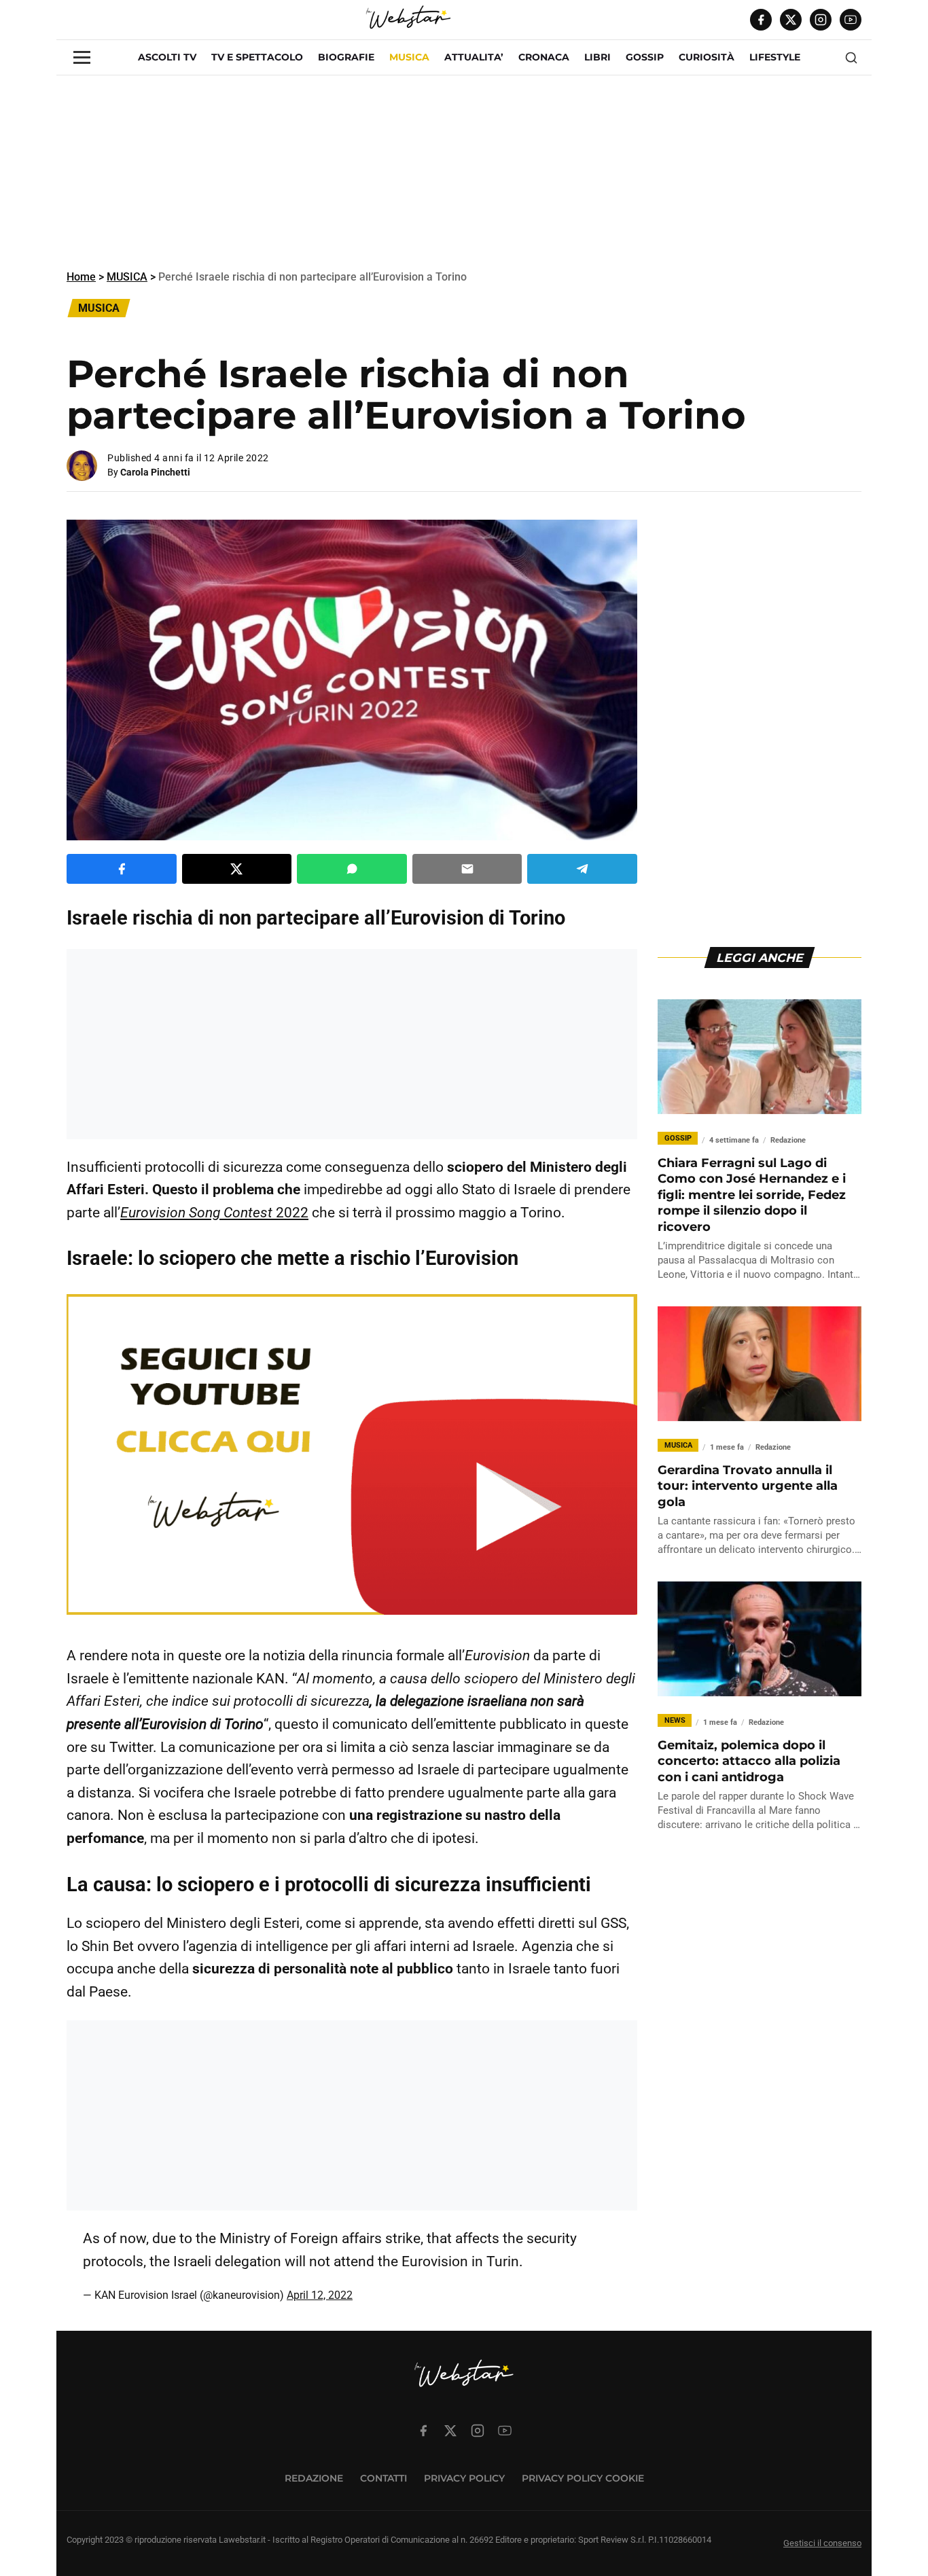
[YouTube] (851, 20)
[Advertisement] (464, 171)
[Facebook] (761, 20)
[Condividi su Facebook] (122, 869)
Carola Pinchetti (155, 472)
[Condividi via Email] (467, 869)
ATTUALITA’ (474, 57)
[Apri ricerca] (851, 58)
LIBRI (597, 57)
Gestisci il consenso (822, 2543)
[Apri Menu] (82, 57)
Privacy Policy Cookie (583, 2478)
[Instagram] (821, 20)
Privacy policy (464, 2478)
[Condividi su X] (237, 869)
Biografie (346, 57)
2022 (214, 1213)
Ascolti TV (167, 57)
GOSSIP (645, 57)
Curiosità (707, 57)
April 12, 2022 (320, 2295)
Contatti (383, 2478)
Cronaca (544, 57)
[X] (791, 20)
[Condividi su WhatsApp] (352, 869)
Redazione (314, 2478)
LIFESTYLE (775, 57)
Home (81, 277)
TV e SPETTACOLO (257, 57)
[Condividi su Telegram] (582, 869)
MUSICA (409, 57)
